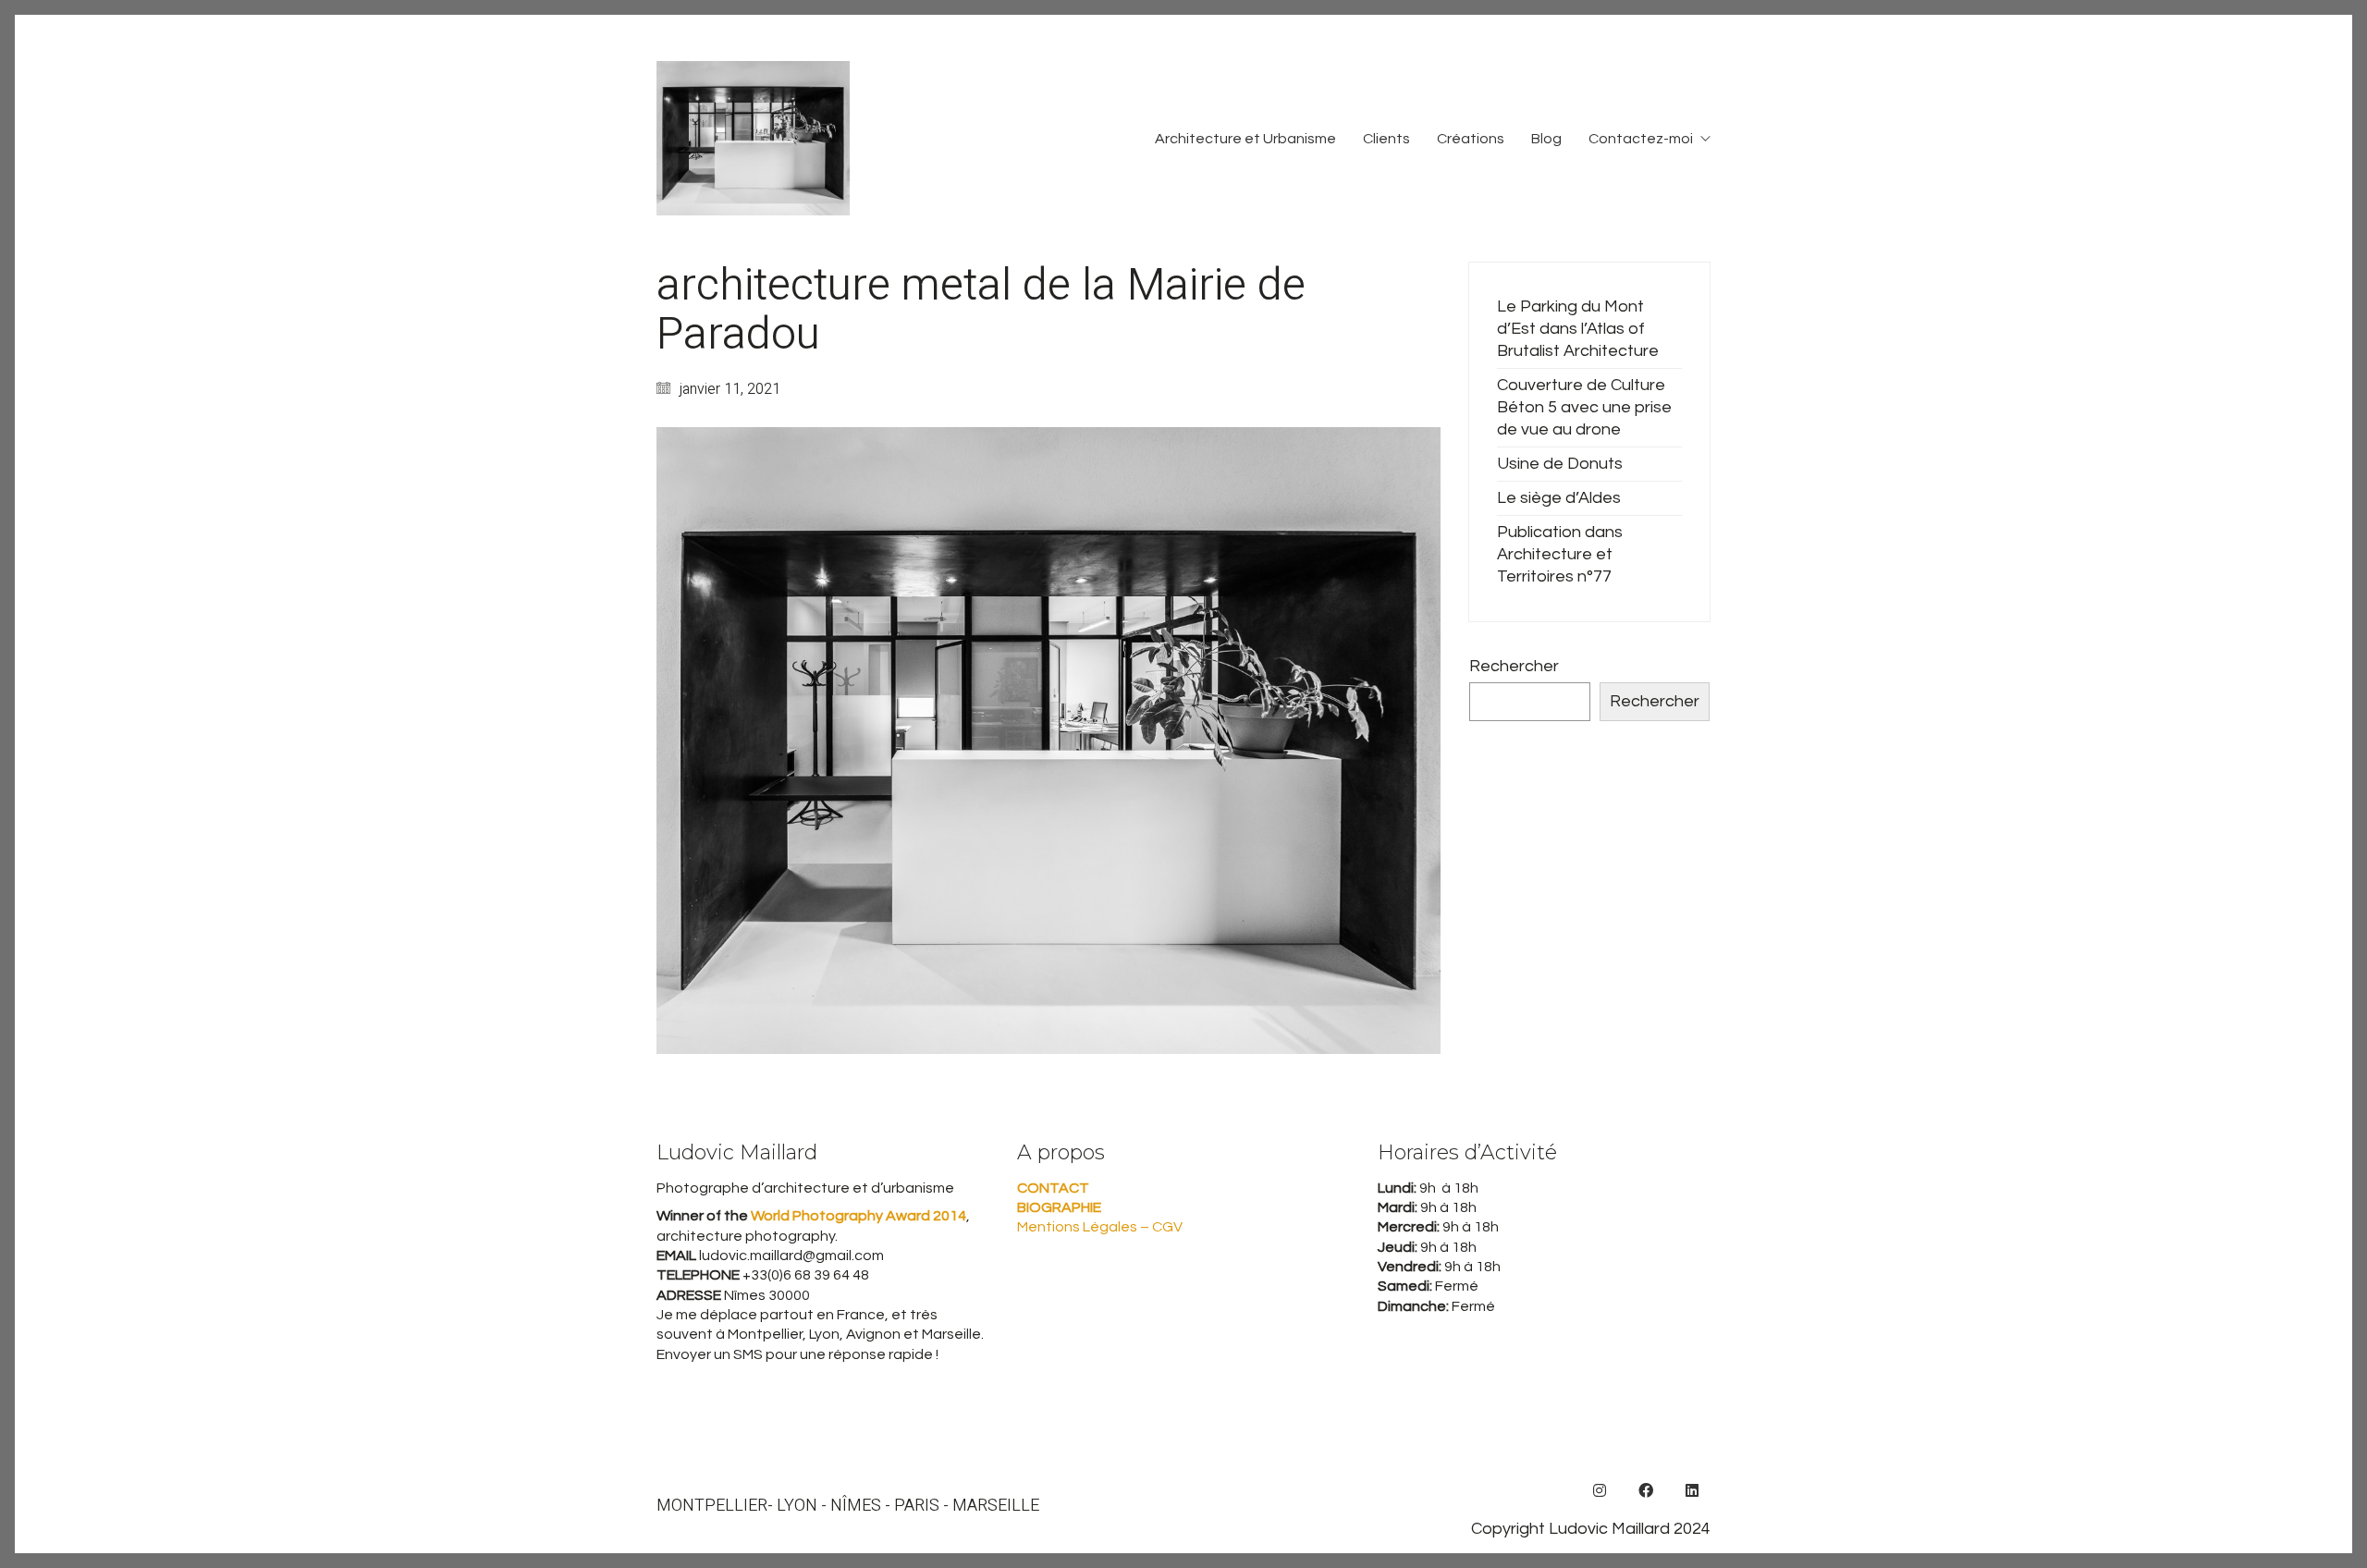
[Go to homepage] (753, 138)
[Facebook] (1646, 1490)
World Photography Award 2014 (857, 1216)
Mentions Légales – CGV (1100, 1227)
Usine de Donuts (1560, 464)
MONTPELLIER (712, 1506)
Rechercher (1514, 666)
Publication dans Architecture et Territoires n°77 (1560, 554)
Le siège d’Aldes (1559, 498)
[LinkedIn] (1692, 1490)
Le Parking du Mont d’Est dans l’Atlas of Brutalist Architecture (1578, 329)
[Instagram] (1600, 1490)
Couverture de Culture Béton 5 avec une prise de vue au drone (1584, 407)
